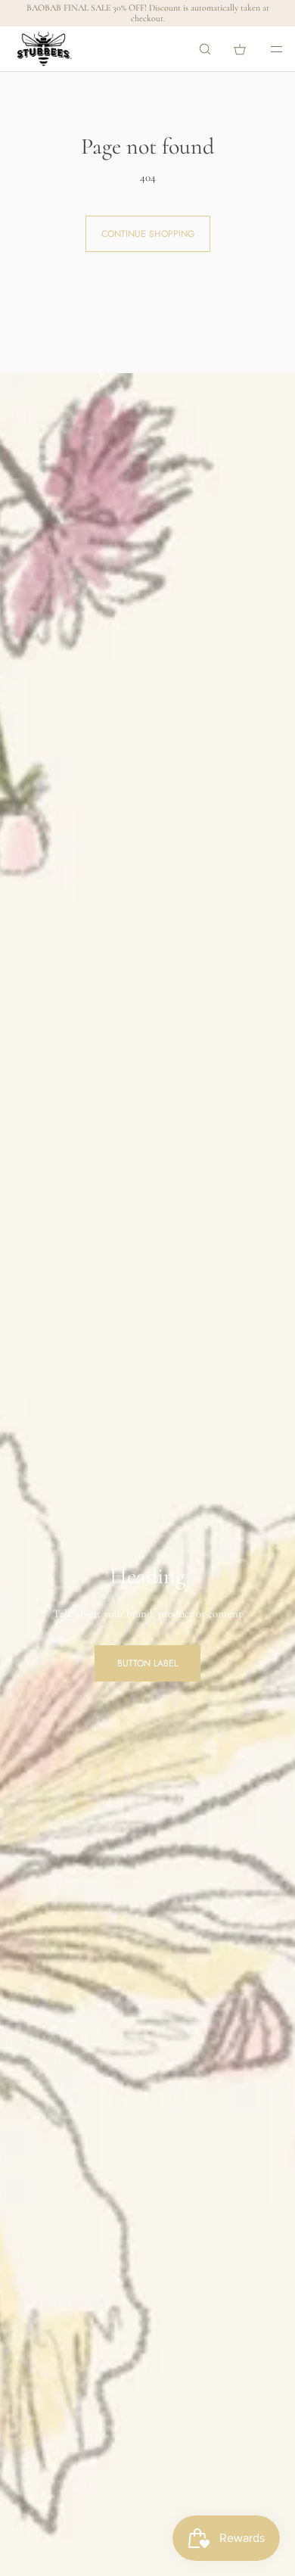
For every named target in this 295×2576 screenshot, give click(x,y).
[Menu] (266, 49)
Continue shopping (148, 234)
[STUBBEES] (44, 49)
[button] (205, 49)
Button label (147, 1663)
